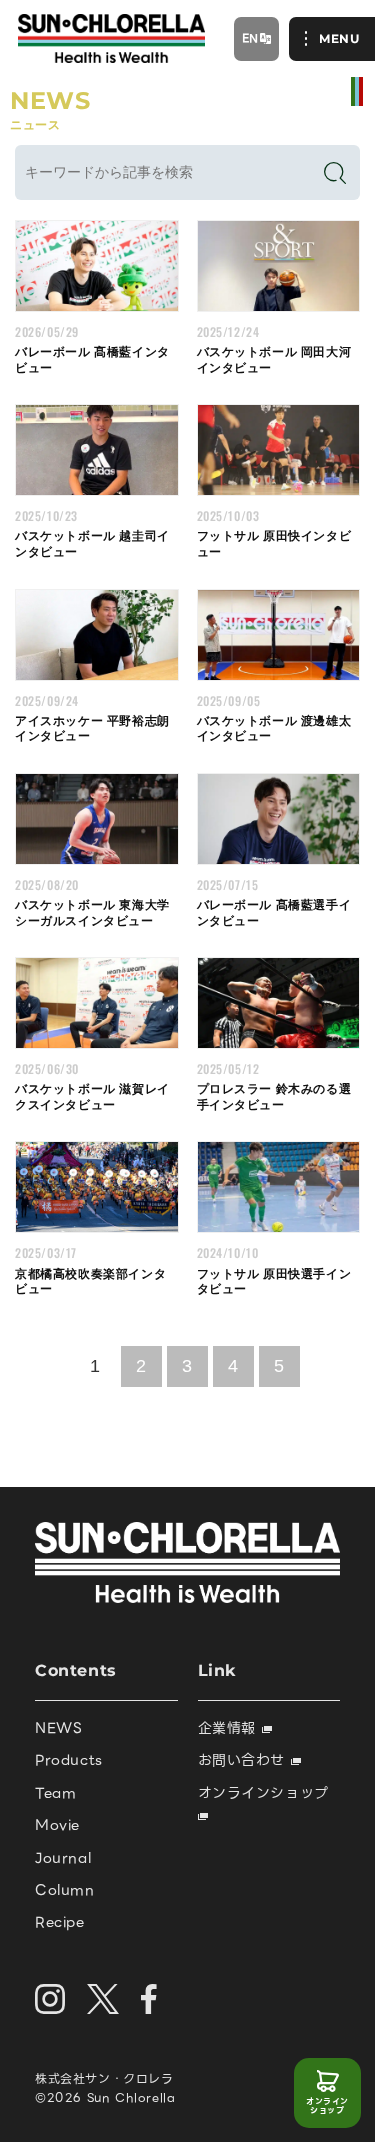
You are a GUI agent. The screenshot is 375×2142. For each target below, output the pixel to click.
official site (357, 91)
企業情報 (230, 1728)
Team (55, 1793)
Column (65, 1890)
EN (250, 38)
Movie (57, 1825)
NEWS (58, 1728)
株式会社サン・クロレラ (104, 2078)
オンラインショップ (327, 2106)
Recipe (60, 1922)
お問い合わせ (244, 1760)
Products (69, 1760)
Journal (63, 1858)
